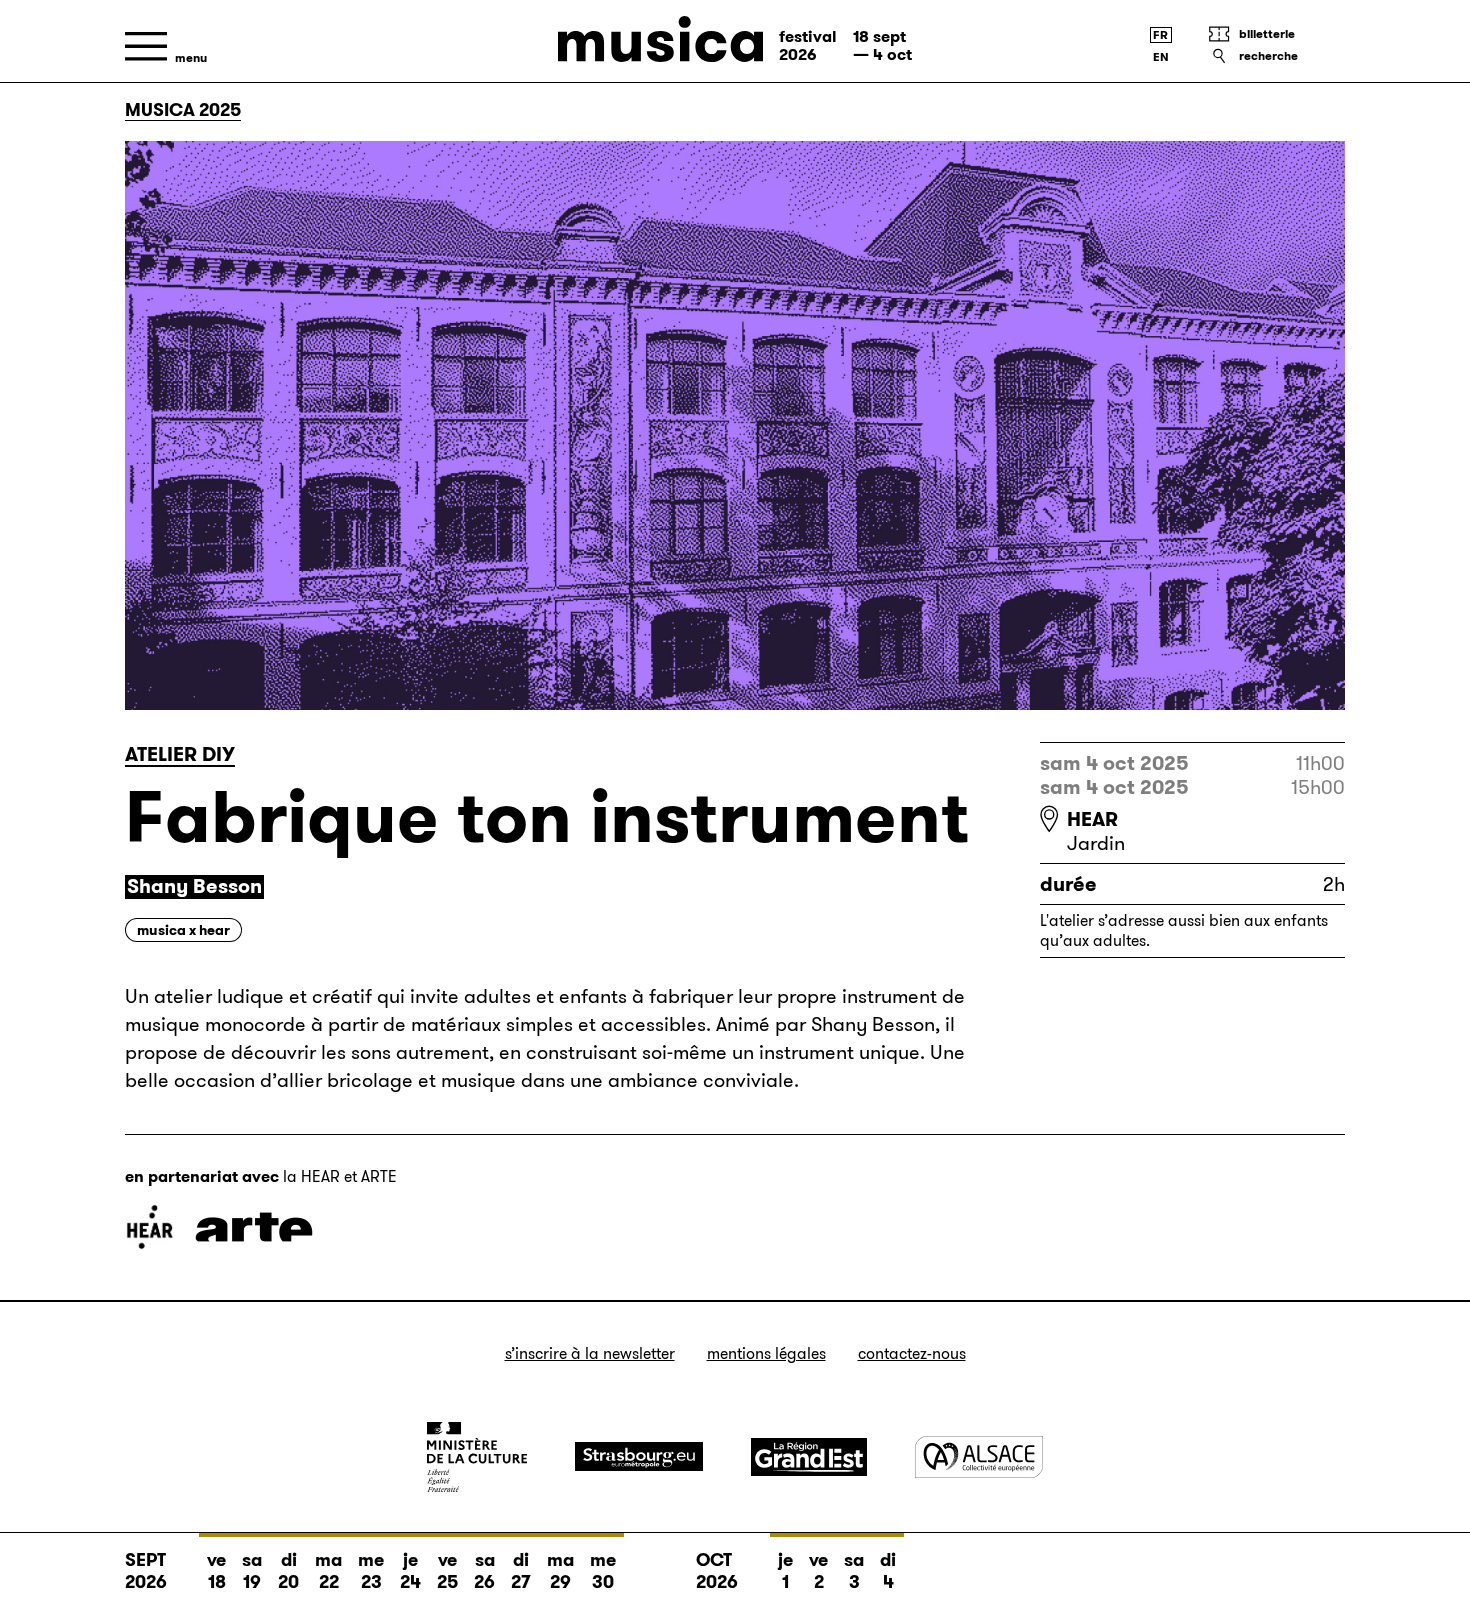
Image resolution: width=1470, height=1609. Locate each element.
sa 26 (484, 1571)
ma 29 (560, 1571)
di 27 (521, 1571)
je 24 (410, 1571)
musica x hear (183, 930)
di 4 (888, 1571)
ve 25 (447, 1571)
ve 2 (818, 1571)
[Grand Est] (809, 1457)
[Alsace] (979, 1456)
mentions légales (766, 1353)
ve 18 (216, 1571)
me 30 (603, 1571)
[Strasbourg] (639, 1456)
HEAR (1092, 819)
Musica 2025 (183, 110)
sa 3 (854, 1571)
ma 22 (328, 1571)
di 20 (288, 1571)
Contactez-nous (912, 1353)
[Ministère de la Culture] (477, 1457)
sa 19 (252, 1571)
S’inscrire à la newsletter (590, 1353)
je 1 (785, 1571)
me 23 (371, 1571)
